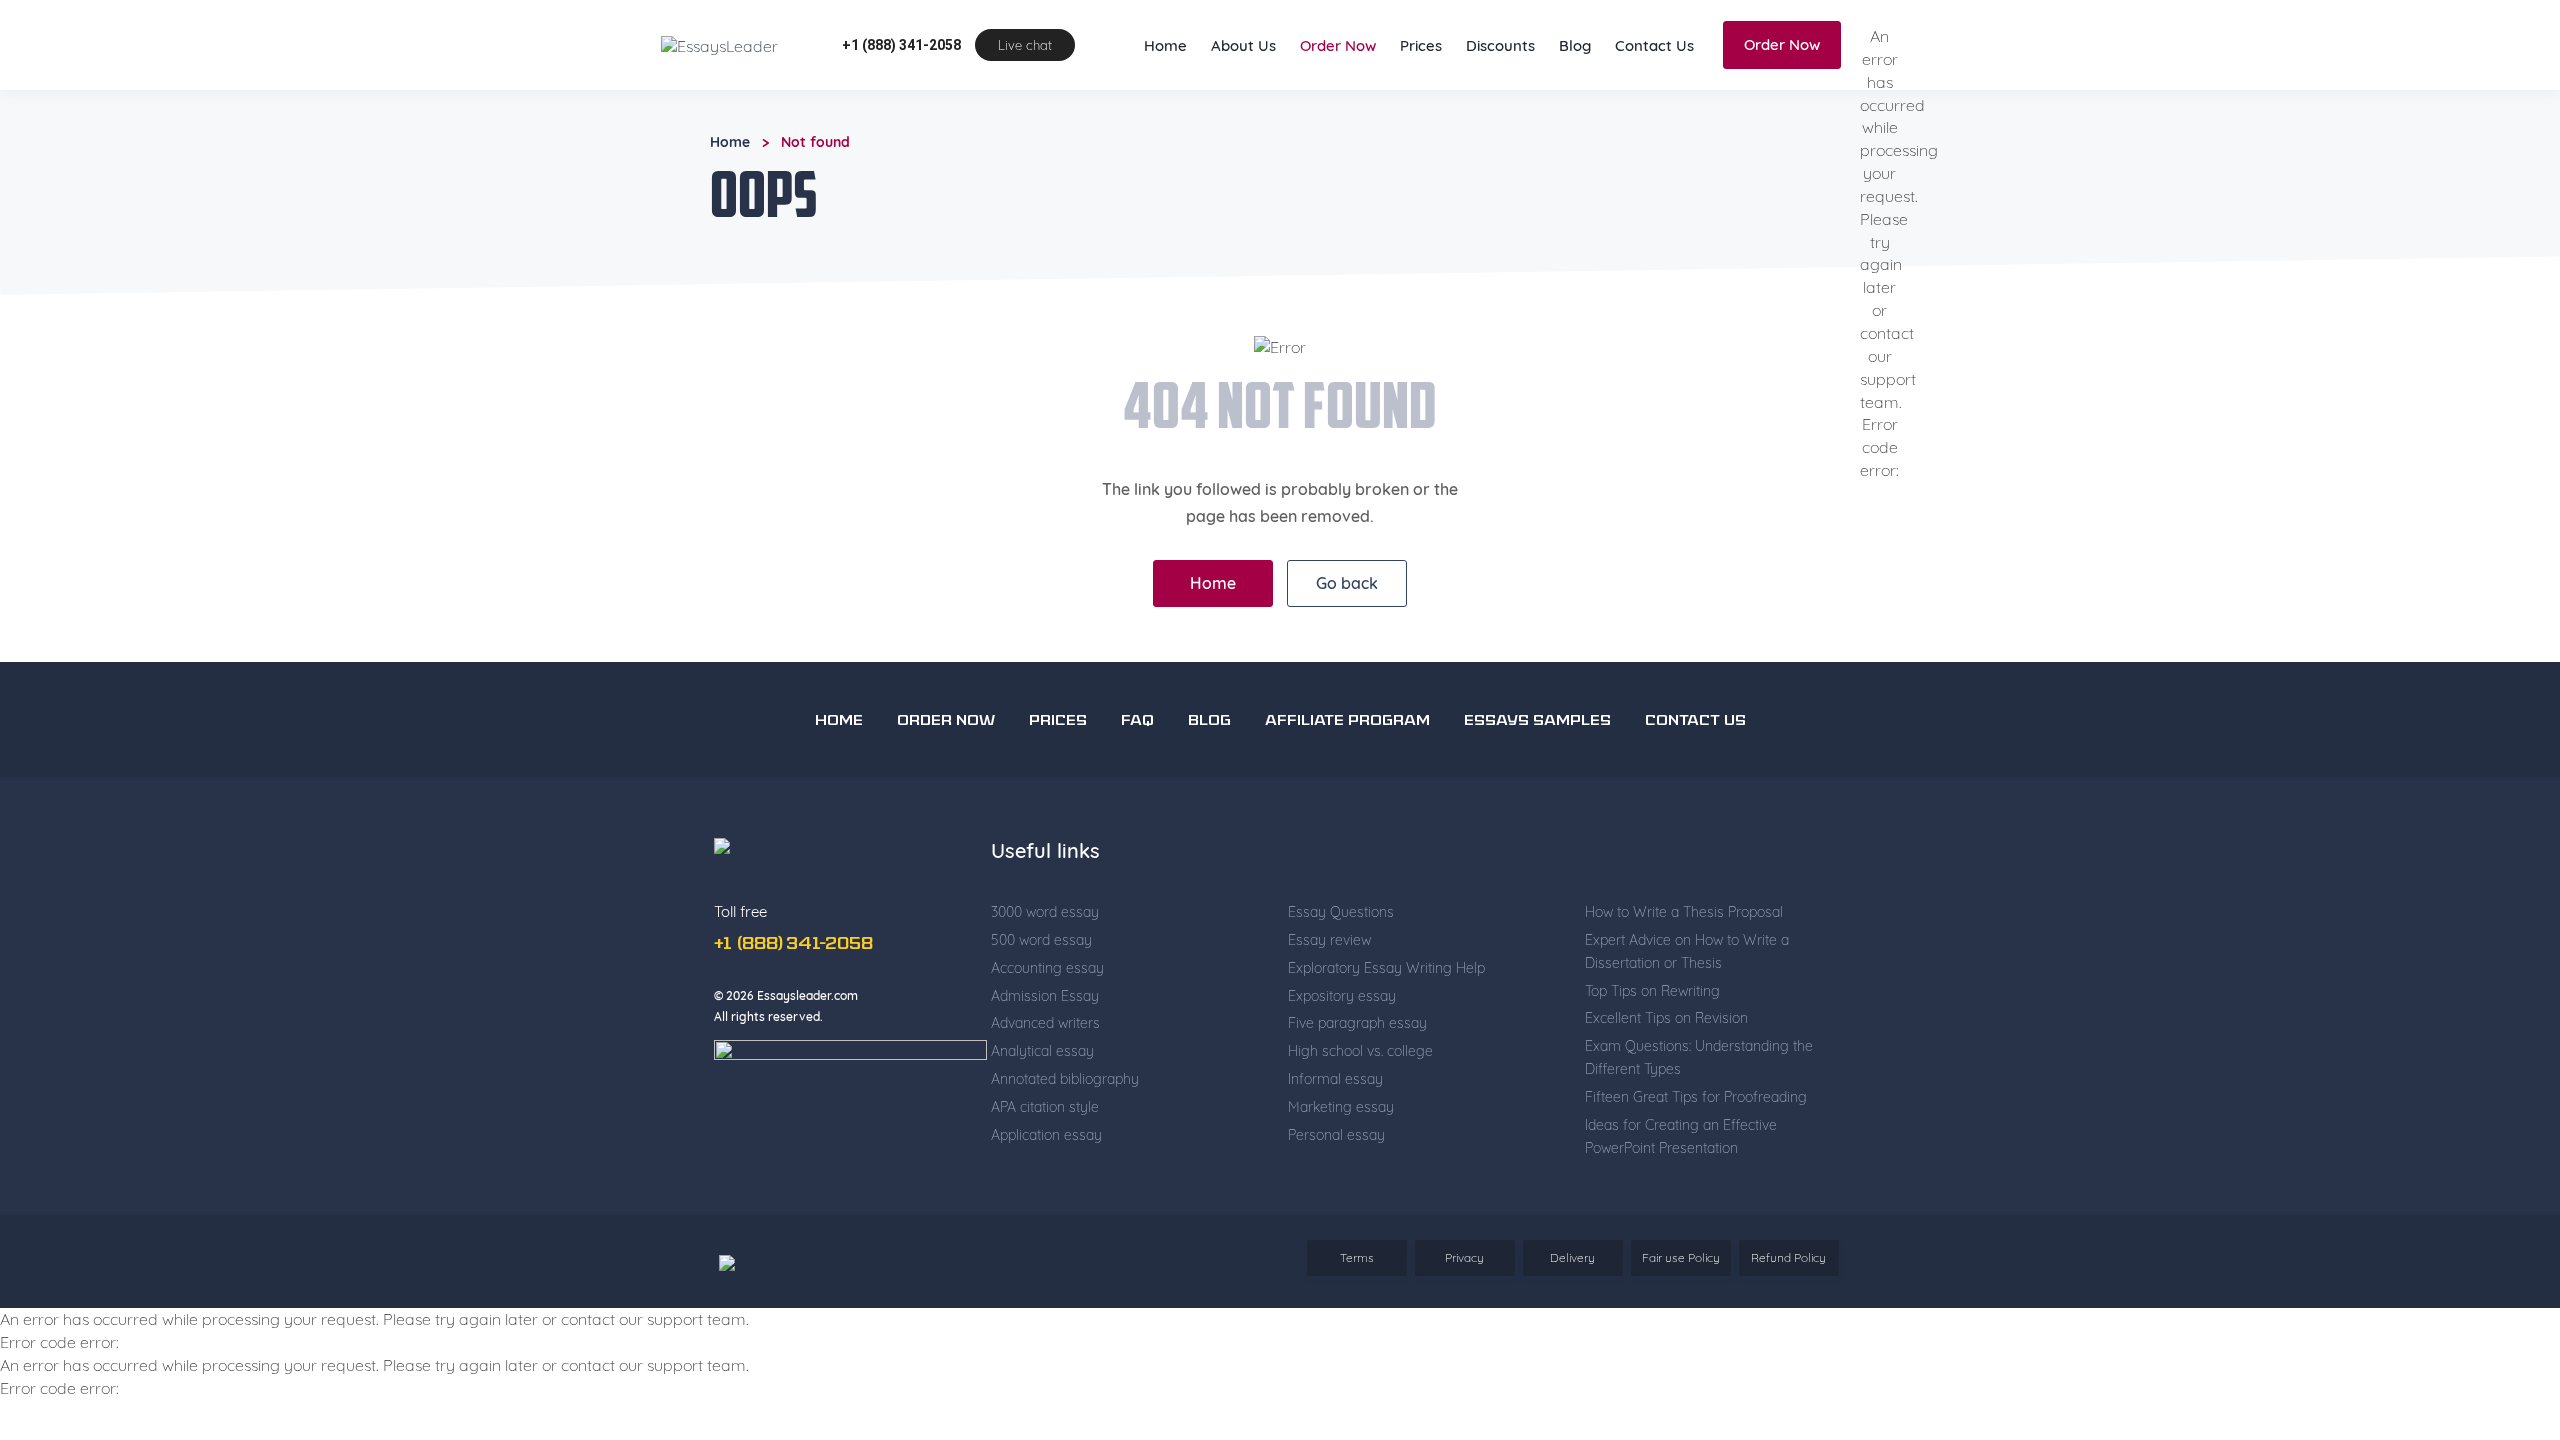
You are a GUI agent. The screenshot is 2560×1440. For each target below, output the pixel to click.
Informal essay (1335, 1079)
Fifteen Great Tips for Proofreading (1696, 1097)
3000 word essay (1045, 912)
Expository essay (1342, 996)
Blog (1575, 45)
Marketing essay (1341, 1107)
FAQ (1137, 721)
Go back (1347, 583)
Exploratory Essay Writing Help (1386, 968)
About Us (1243, 45)
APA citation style (1045, 1107)
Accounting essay (1047, 968)
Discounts (1500, 45)
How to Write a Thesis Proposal (1684, 912)
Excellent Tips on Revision (1666, 1018)
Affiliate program (1347, 721)
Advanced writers (1045, 1023)
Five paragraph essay (1357, 1023)
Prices (1421, 45)
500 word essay (1041, 940)
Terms (1357, 1257)
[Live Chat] (2500, 1298)
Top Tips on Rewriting (1652, 991)
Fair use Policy (1681, 1257)
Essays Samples (1537, 721)
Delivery (1572, 1257)
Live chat (1025, 45)
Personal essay (1336, 1135)
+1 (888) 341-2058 (901, 45)
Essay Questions (1341, 912)
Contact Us (1654, 45)
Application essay (1046, 1135)
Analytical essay (1042, 1051)
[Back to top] (2500, 1228)
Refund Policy (1788, 1257)
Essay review (1329, 940)
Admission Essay (1045, 996)
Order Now (1338, 45)
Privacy (1464, 1257)
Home (1165, 45)
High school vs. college (1360, 1051)
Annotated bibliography (1065, 1079)
